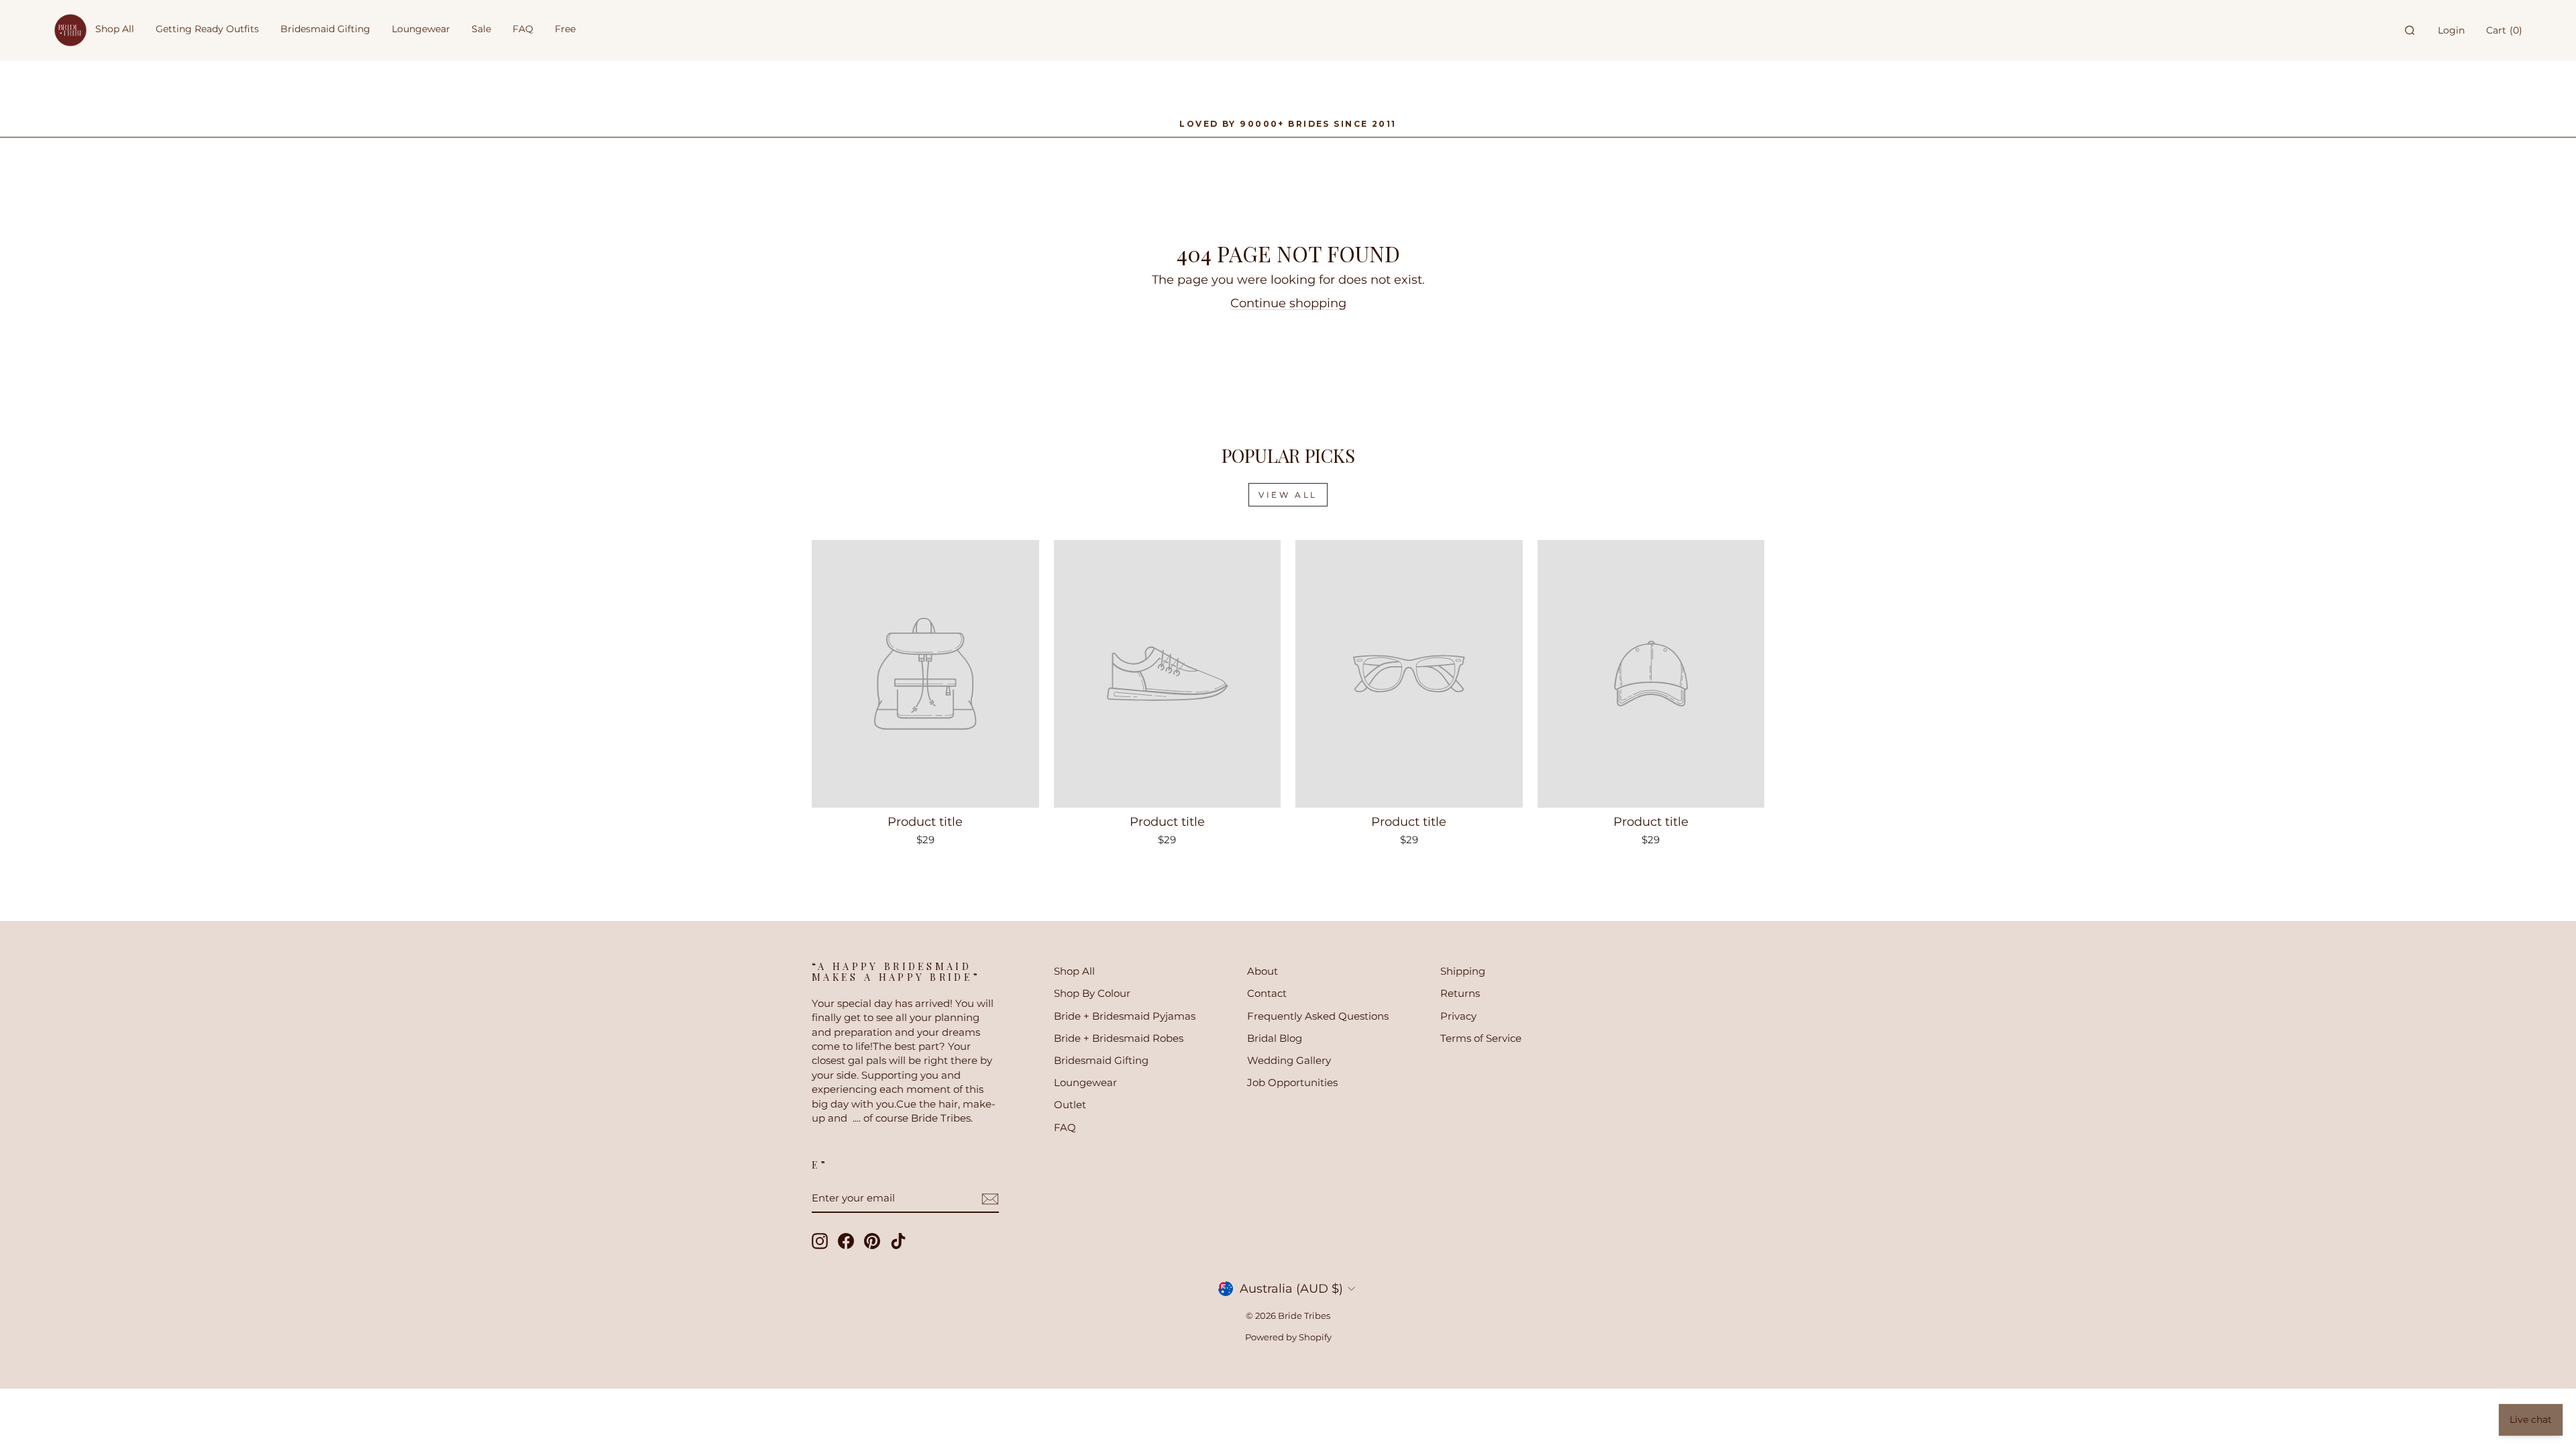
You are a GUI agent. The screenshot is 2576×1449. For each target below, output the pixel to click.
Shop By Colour (1092, 993)
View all (1288, 495)
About (1263, 971)
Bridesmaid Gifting (1101, 1060)
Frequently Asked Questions (1318, 1016)
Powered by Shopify (1288, 1337)
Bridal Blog (1275, 1038)
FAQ (1065, 1127)
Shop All (1074, 971)
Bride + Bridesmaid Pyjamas (1125, 1016)
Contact (1267, 993)
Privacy (1458, 1016)
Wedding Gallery (1289, 1060)
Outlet (1070, 1105)
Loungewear (1085, 1082)
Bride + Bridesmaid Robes (1119, 1038)
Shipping (1463, 971)
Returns (1460, 993)
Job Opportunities (1292, 1082)
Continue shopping (1288, 303)
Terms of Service (1481, 1038)
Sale (481, 29)
